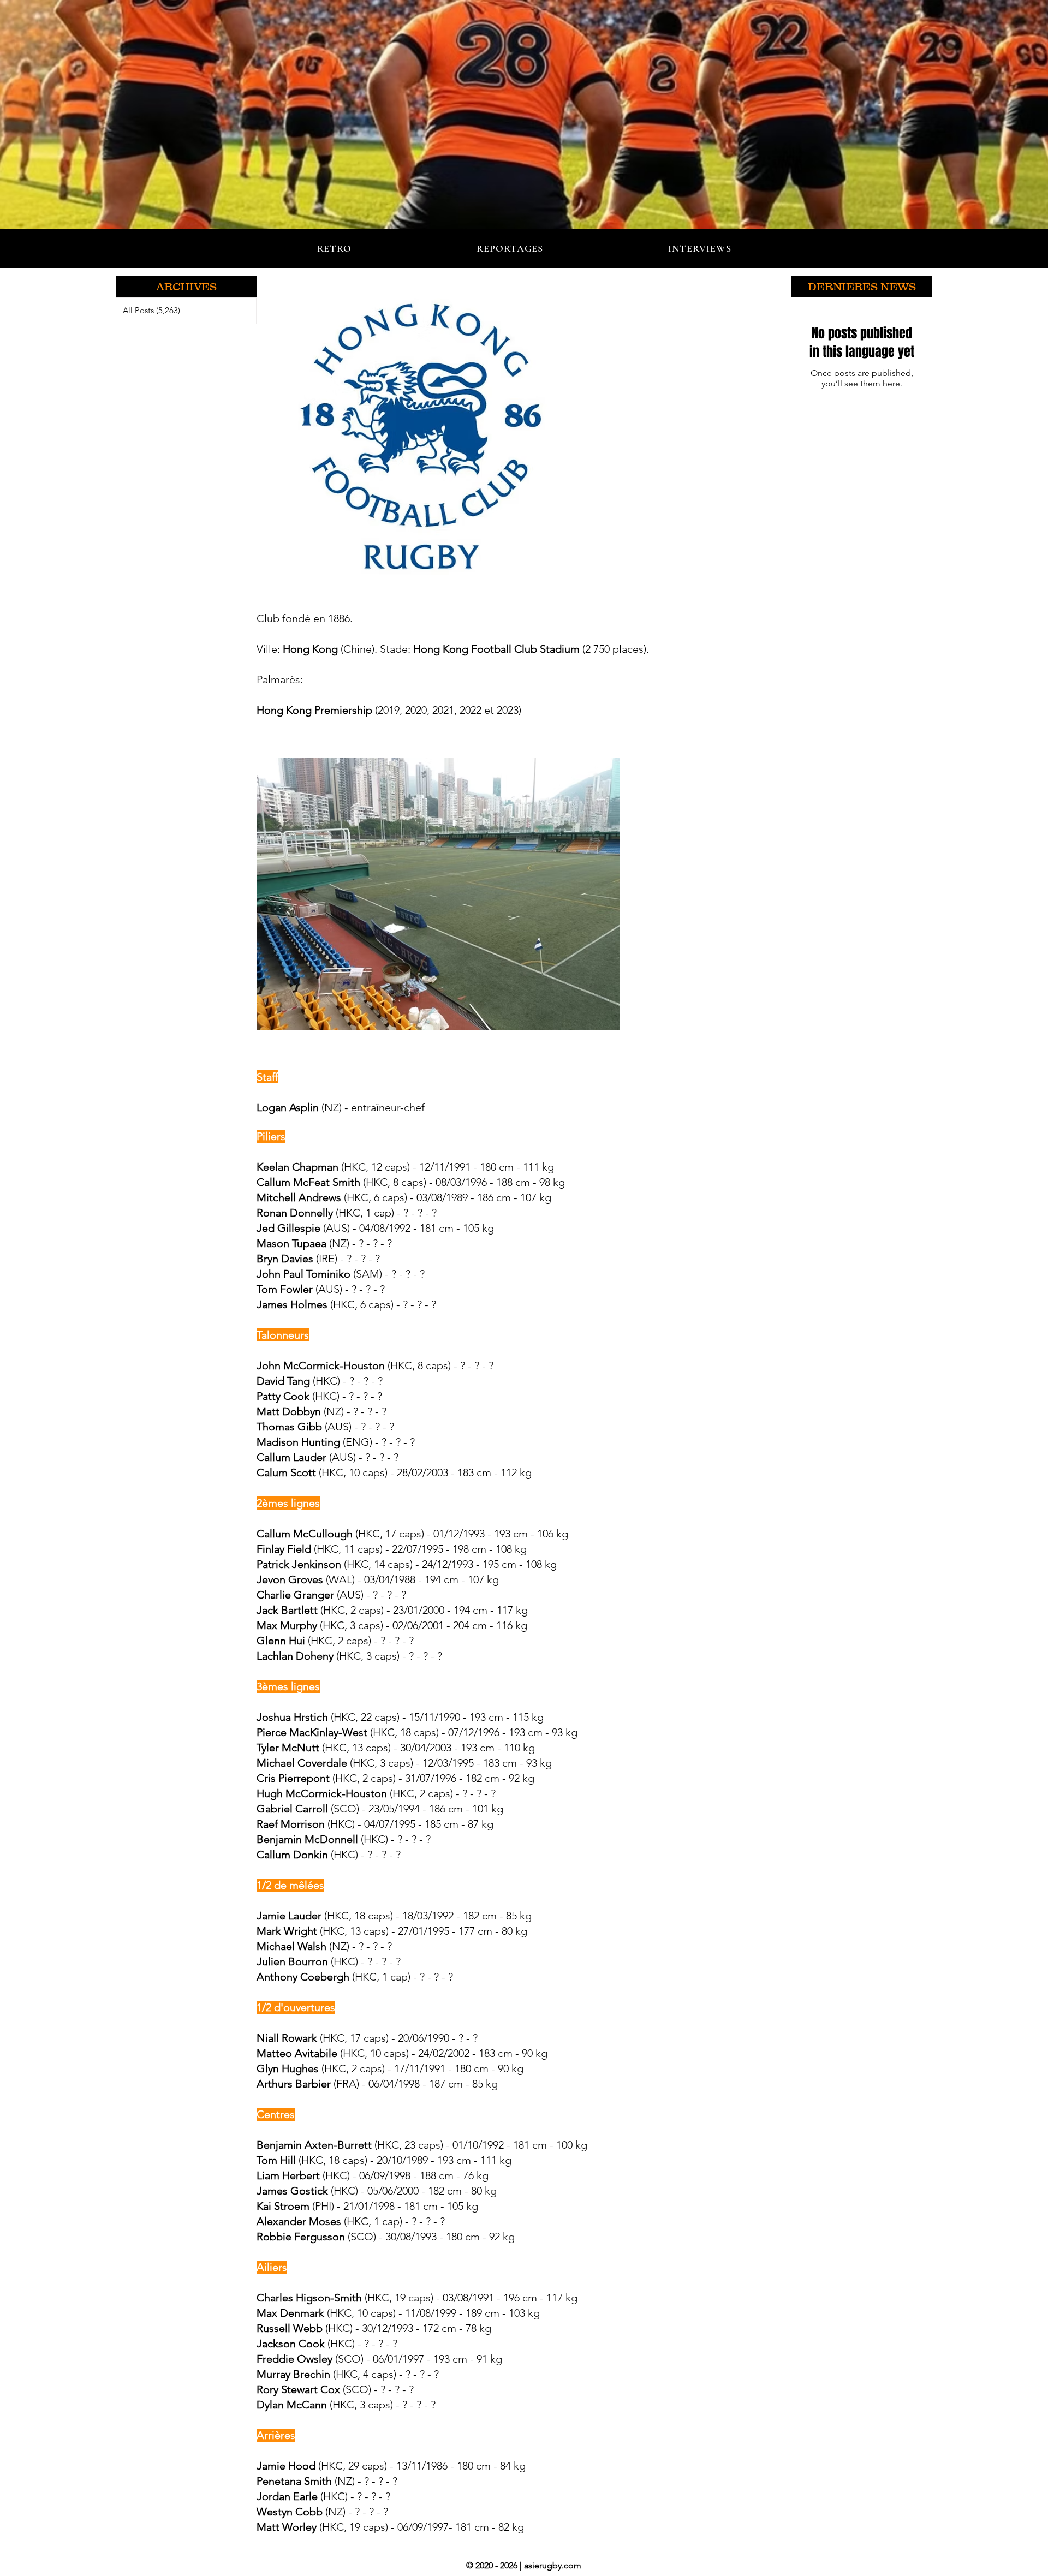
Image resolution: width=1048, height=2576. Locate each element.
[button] (186, 287)
